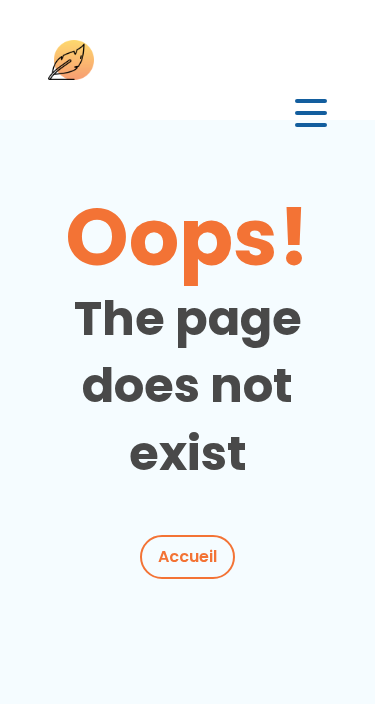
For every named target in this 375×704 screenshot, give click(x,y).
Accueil (187, 556)
